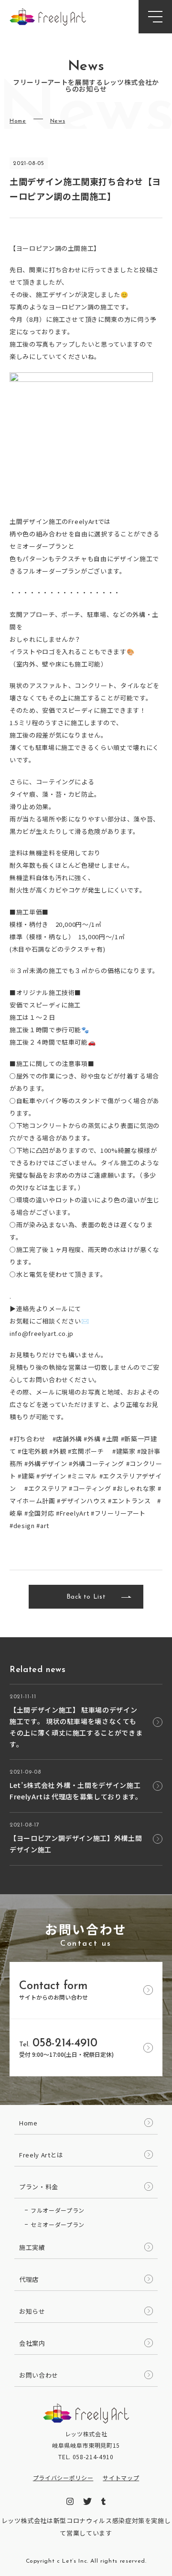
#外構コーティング (97, 1463)
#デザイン (51, 1476)
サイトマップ (121, 2478)
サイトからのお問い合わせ (54, 1991)
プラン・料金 (39, 2187)
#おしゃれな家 (134, 1488)
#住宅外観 (32, 1451)
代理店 (29, 2279)
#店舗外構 (67, 1439)
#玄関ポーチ (86, 1451)
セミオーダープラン (58, 2224)
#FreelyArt (73, 1513)
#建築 (26, 1476)
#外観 (58, 1451)
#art (43, 1525)
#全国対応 (39, 1513)
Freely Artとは (41, 2155)
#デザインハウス (81, 1501)
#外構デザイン (46, 1463)
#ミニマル (83, 1476)
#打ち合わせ (28, 1439)
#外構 (92, 1439)
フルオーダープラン (58, 2210)
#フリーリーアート (118, 1513)
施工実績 (32, 2247)
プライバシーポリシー (63, 2478)
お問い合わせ (39, 2375)
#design (22, 1525)
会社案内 (32, 2343)
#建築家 (124, 1451)
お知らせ (32, 2311)
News (58, 121)
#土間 (111, 1439)
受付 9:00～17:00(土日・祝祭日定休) (66, 2048)
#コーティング (90, 1488)
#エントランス (129, 1501)
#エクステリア (46, 1488)
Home (18, 121)
